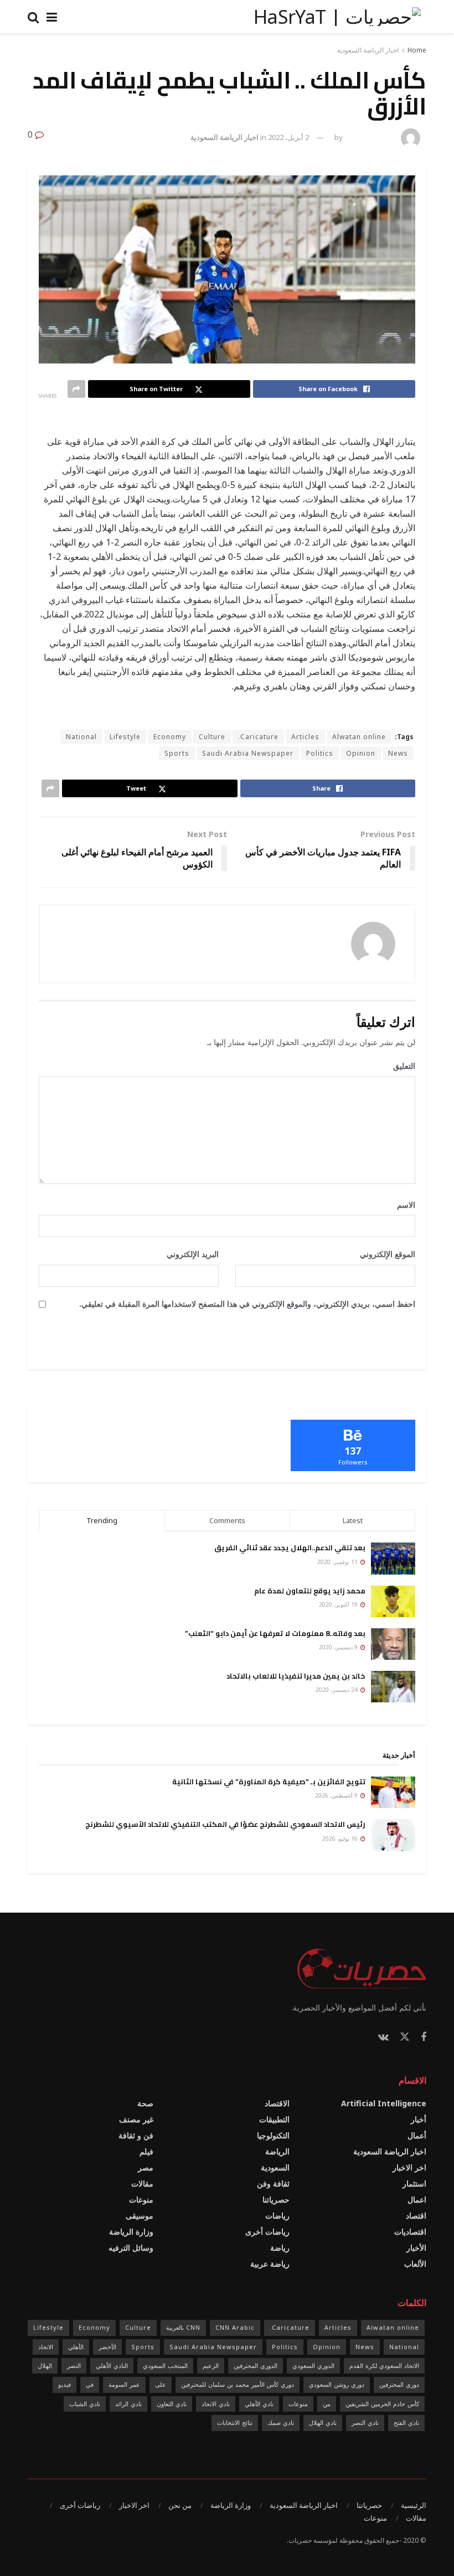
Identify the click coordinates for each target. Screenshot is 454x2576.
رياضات (277, 2216)
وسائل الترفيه (131, 2248)
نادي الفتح (406, 2422)
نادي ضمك (281, 2422)
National (81, 737)
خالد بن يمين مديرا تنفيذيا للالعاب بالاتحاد (296, 1676)
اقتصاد (416, 2216)
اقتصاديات (410, 2232)
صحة (145, 2103)
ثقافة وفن (273, 2183)
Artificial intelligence (384, 2103)
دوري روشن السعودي (337, 2384)
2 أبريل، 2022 (288, 137)
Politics (320, 753)
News (398, 753)
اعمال (417, 2200)
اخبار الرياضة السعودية (368, 50)
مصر (146, 2167)
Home (417, 50)
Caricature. (258, 737)
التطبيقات (274, 2119)
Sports (177, 753)
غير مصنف (136, 2119)
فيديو (65, 2384)
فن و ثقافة (136, 2135)
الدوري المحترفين (256, 2365)
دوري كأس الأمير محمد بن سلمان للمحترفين (238, 2384)
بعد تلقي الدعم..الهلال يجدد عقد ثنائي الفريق (290, 1547)
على (161, 2384)
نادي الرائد (128, 2404)
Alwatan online (359, 737)
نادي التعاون (172, 2404)
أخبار (419, 2119)
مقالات (142, 2183)
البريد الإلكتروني (189, 1254)
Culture (212, 737)
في (90, 2384)
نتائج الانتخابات (235, 2422)
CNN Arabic (235, 2327)
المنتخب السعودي (165, 2365)
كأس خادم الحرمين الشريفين (382, 2404)
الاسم (402, 1205)
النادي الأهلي (112, 2365)
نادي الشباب (85, 2404)
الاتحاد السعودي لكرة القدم (384, 2365)
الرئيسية (414, 2505)
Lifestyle (125, 737)
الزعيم (211, 2365)
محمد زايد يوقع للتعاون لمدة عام (310, 1591)
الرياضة (277, 2151)
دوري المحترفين (399, 2384)
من (327, 2404)
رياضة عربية (270, 2264)
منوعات (141, 2200)
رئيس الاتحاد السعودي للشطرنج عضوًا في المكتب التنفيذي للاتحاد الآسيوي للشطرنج (225, 1824)
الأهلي (76, 2347)
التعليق (400, 1066)
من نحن (180, 2505)
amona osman (370, 137)
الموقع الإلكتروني (388, 1254)
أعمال (417, 2135)
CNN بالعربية (183, 2327)
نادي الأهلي (259, 2404)
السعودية (275, 2167)
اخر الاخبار (409, 2167)
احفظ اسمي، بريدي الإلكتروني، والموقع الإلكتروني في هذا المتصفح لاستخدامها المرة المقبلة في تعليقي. (247, 1304)
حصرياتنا (276, 2200)
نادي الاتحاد (216, 2404)
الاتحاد (46, 2347)
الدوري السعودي (313, 2365)
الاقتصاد (277, 2103)
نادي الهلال (323, 2422)
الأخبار (416, 2248)
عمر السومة (124, 2384)
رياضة (280, 2248)
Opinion (361, 753)
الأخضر (107, 2347)
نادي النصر (365, 2422)
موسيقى (140, 2216)
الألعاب (415, 2264)
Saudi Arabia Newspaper (248, 753)
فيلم (146, 2151)
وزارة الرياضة (131, 2232)
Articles (305, 737)
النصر (74, 2365)
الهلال (45, 2365)
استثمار (414, 2183)
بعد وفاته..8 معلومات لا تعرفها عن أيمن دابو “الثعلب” (275, 1633)
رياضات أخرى (267, 2232)
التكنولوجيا (273, 2135)
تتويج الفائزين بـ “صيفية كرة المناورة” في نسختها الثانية (269, 1782)
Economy (170, 737)
